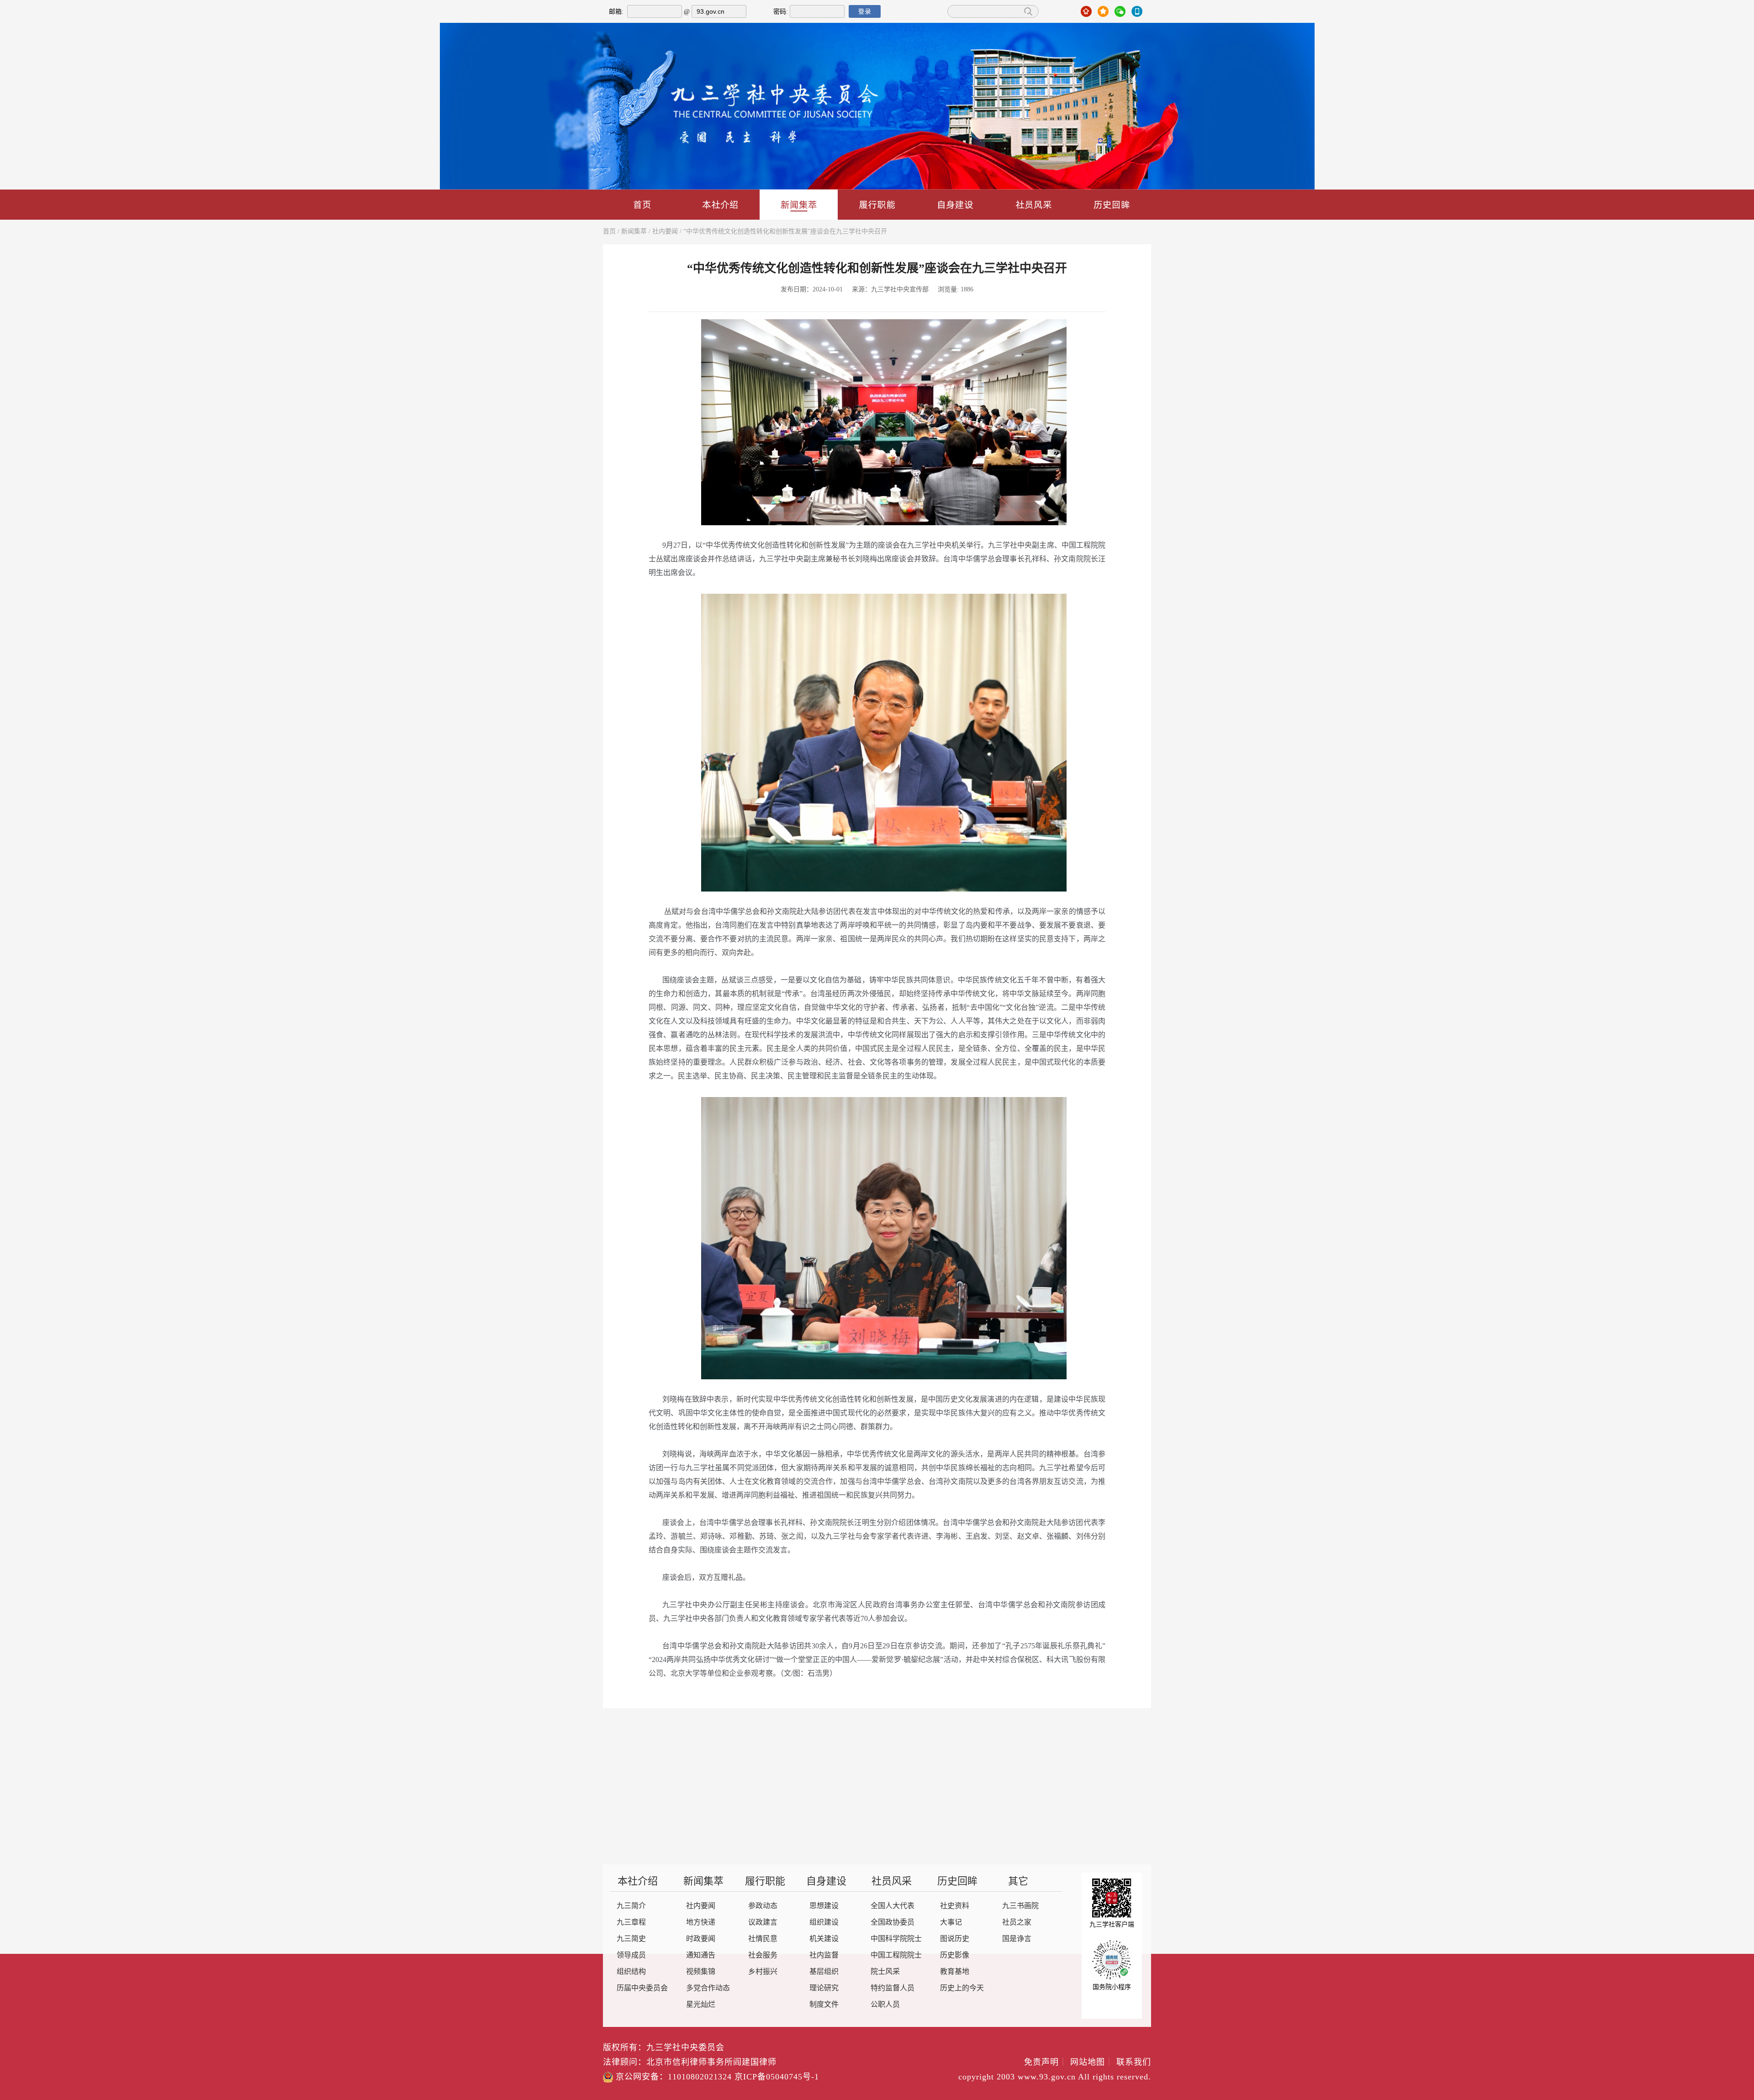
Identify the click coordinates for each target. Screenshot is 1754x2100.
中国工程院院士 (896, 1955)
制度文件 (824, 2005)
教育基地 (955, 1972)
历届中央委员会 (642, 1988)
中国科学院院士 (896, 1939)
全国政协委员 (893, 1923)
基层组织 (824, 1972)
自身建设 (955, 204)
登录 (865, 11)
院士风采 (885, 1972)
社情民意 (763, 1939)
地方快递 (701, 1923)
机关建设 (824, 1939)
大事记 (951, 1923)
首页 (642, 204)
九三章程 (631, 1923)
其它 (1018, 1882)
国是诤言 (1017, 1939)
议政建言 (763, 1923)
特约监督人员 (893, 1988)
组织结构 (631, 1972)
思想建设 (824, 1906)
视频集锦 (701, 1972)
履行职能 (877, 204)
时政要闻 (701, 1939)
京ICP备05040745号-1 (777, 2077)
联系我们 (1134, 2063)
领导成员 (631, 1955)
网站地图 (1092, 2063)
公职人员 (885, 2005)
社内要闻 (665, 232)
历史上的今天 (962, 1988)
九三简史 (631, 1939)
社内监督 (824, 1955)
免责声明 (1046, 2063)
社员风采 (1034, 204)
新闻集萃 (799, 204)
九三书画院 (1020, 1906)
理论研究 (824, 1988)
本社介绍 (720, 204)
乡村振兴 (763, 1972)
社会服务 (763, 1955)
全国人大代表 (893, 1906)
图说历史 (955, 1939)
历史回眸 (1112, 204)
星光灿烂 (701, 2005)
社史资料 (955, 1906)
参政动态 (763, 1906)
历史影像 (955, 1955)
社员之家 (1017, 1923)
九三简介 (631, 1906)
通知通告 (701, 1955)
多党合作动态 (708, 1988)
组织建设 (824, 1923)
